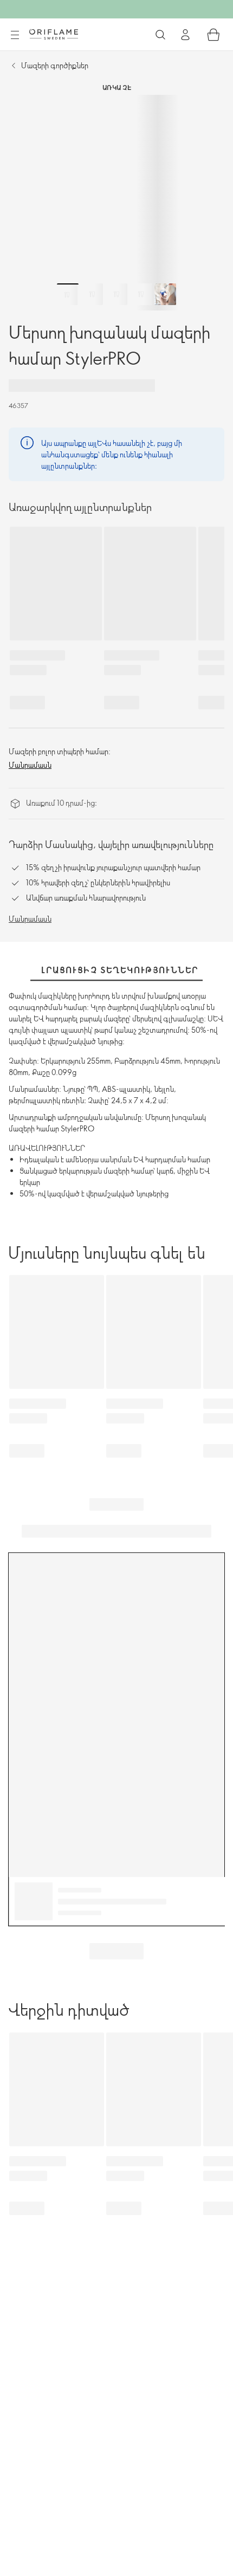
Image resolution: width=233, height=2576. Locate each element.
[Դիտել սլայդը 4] (141, 294)
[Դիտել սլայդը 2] (92, 294)
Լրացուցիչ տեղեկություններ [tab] (120, 970)
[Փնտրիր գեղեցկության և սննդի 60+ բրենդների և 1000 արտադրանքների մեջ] (160, 35)
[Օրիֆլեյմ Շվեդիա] (54, 34)
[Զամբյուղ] (213, 35)
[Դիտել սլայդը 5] (165, 294)
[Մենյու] (15, 35)
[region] (116, 203)
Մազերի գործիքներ (55, 65)
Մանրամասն (30, 765)
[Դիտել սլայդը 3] (116, 294)
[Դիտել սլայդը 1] (68, 294)
